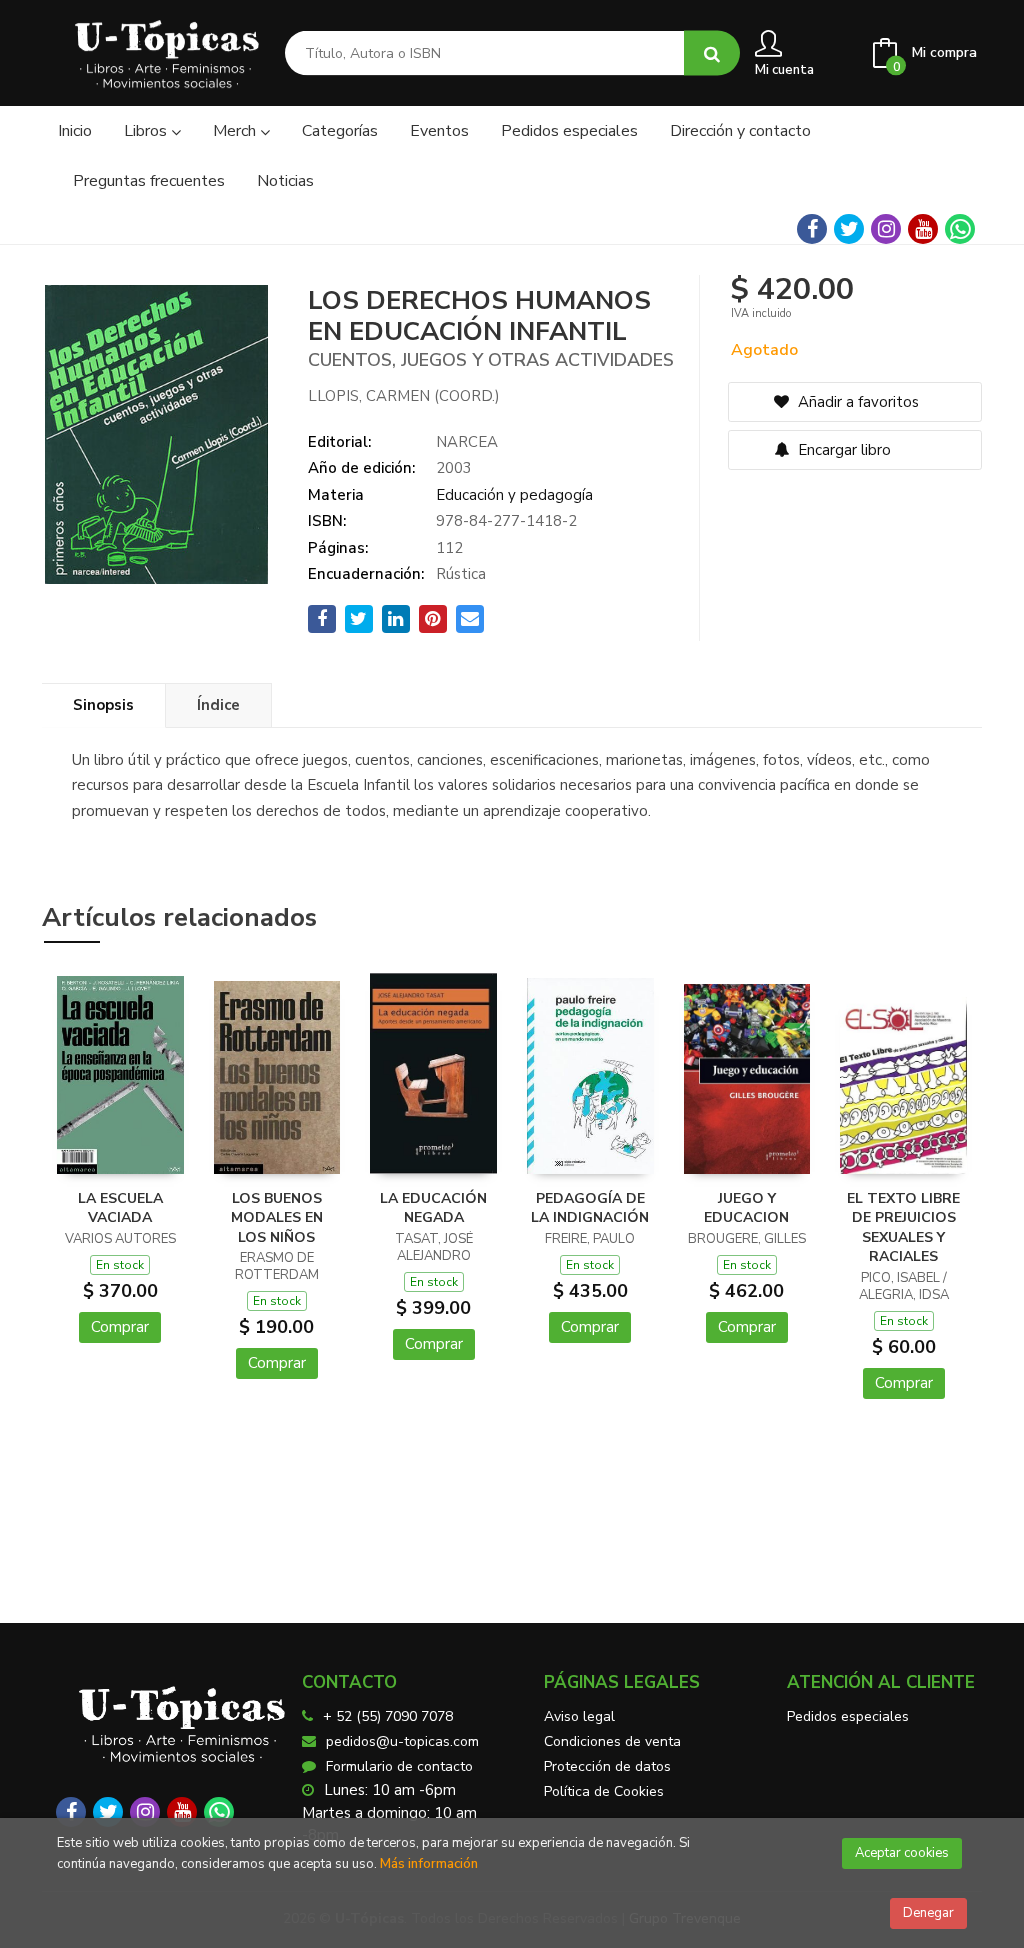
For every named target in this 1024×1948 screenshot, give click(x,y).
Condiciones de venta (612, 1741)
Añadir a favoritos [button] (856, 402)
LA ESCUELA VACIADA (120, 1208)
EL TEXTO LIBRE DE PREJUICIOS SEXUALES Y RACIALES (903, 1228)
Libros (147, 131)
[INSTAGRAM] (886, 229)
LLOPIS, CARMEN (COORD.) (404, 396)
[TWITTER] (849, 229)
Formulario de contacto (399, 1766)
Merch (236, 131)
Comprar (120, 1327)
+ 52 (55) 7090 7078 (388, 1716)
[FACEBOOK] (812, 229)
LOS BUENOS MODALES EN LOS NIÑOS (277, 1218)
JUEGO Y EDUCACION (746, 1208)
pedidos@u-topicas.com (402, 1741)
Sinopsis (103, 705)
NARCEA (467, 442)
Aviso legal (579, 1716)
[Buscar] (712, 53)
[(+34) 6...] (960, 229)
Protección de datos (607, 1766)
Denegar (928, 1913)
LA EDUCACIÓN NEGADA (433, 1208)
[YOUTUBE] (923, 229)
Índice (218, 705)
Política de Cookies (604, 1791)
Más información (429, 1864)
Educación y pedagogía (514, 495)
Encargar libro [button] (842, 450)
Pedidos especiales (848, 1716)
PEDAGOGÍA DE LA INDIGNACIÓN (590, 1208)
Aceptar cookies (902, 1853)
